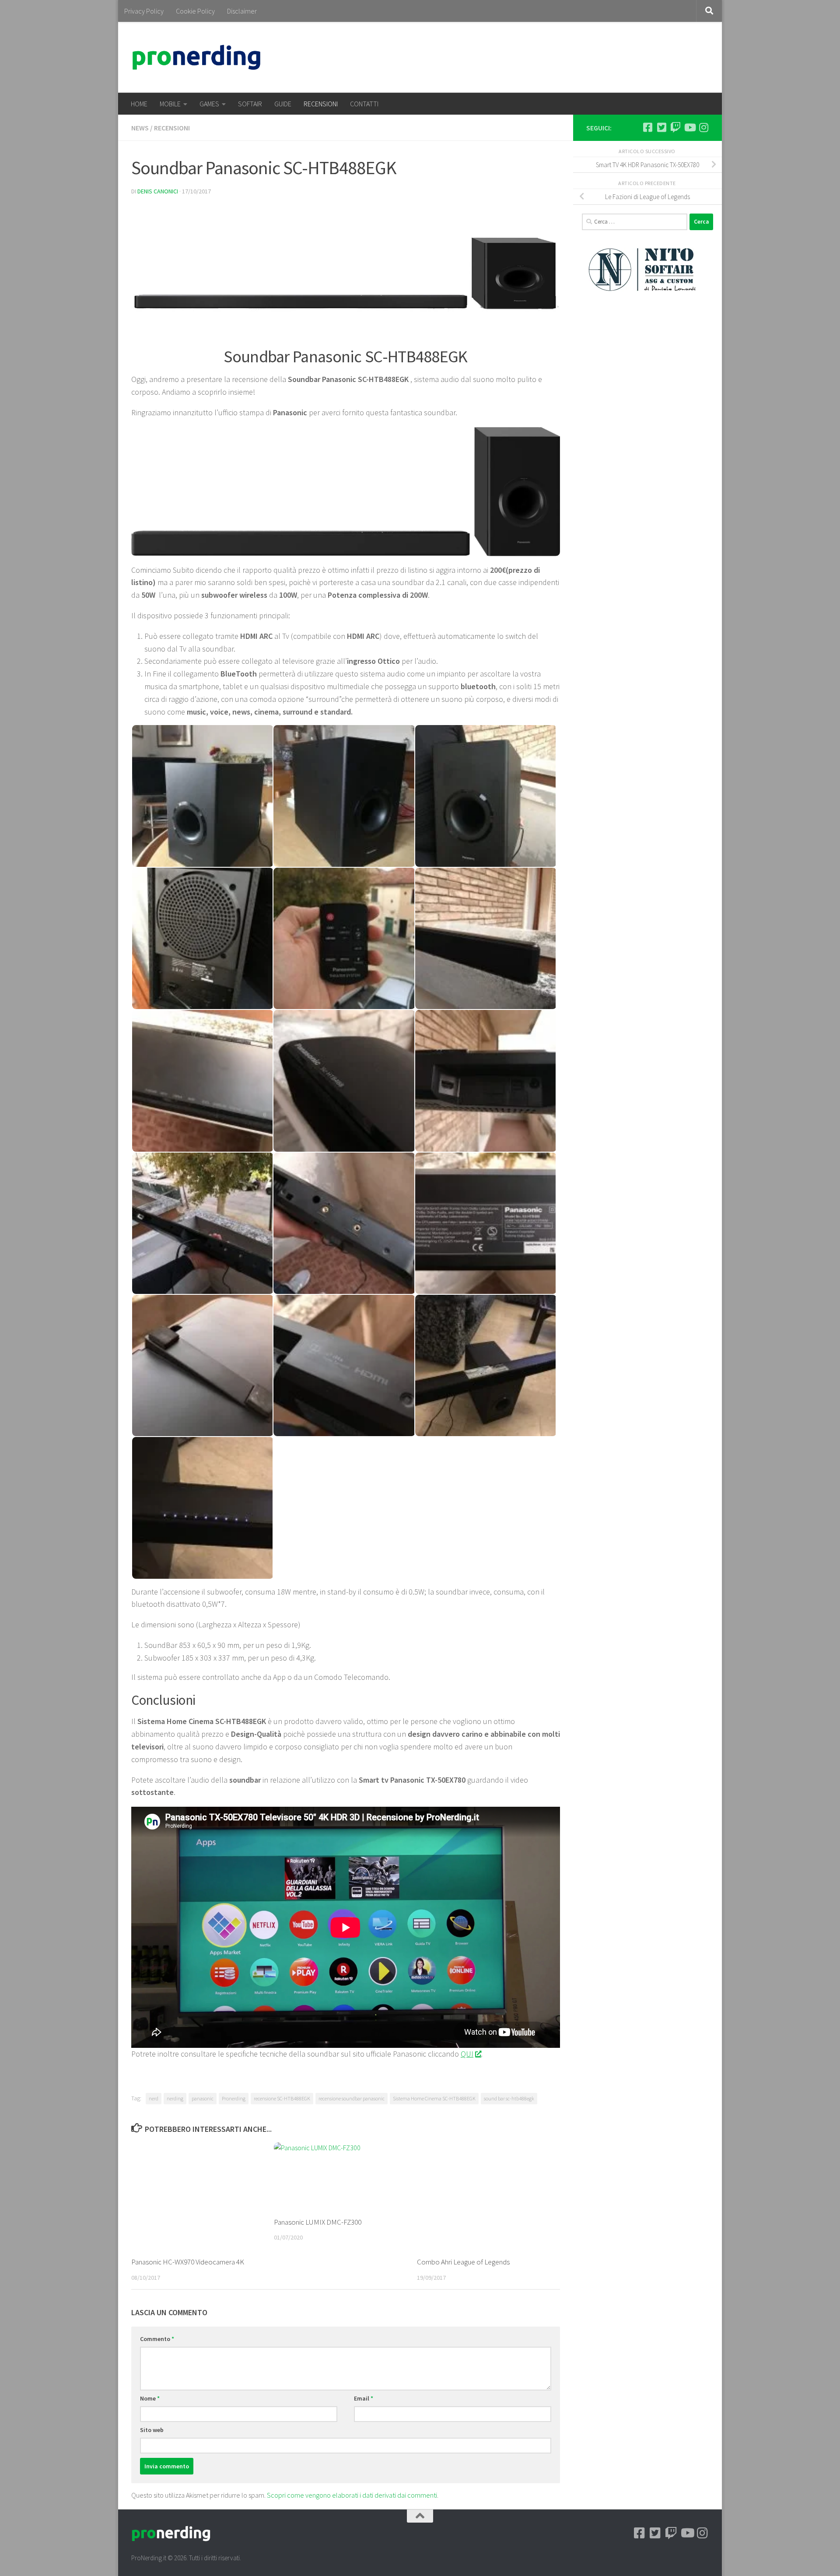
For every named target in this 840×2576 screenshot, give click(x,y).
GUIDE (283, 104)
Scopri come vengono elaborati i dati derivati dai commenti (352, 2495)
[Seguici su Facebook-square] (647, 127)
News (140, 128)
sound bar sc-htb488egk (509, 2098)
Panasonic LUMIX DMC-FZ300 (318, 2222)
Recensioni (172, 128)
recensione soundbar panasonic (352, 2098)
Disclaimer (242, 11)
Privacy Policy (144, 11)
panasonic (203, 2098)
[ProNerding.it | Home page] (196, 57)
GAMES (209, 104)
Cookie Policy (195, 11)
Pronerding (234, 2098)
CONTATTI (364, 104)
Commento (157, 2339)
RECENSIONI (321, 104)
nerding (175, 2098)
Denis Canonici (158, 191)
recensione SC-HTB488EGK (282, 2098)
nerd (154, 2098)
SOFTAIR (250, 104)
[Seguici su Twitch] (675, 127)
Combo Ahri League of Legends (463, 2262)
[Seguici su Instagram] (703, 127)
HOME (139, 104)
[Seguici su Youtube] (689, 127)
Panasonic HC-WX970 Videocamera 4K (188, 2262)
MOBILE (170, 104)
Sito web (152, 2430)
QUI (467, 2054)
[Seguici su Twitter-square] (661, 127)
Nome (150, 2398)
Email (364, 2398)
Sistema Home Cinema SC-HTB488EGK (434, 2098)
